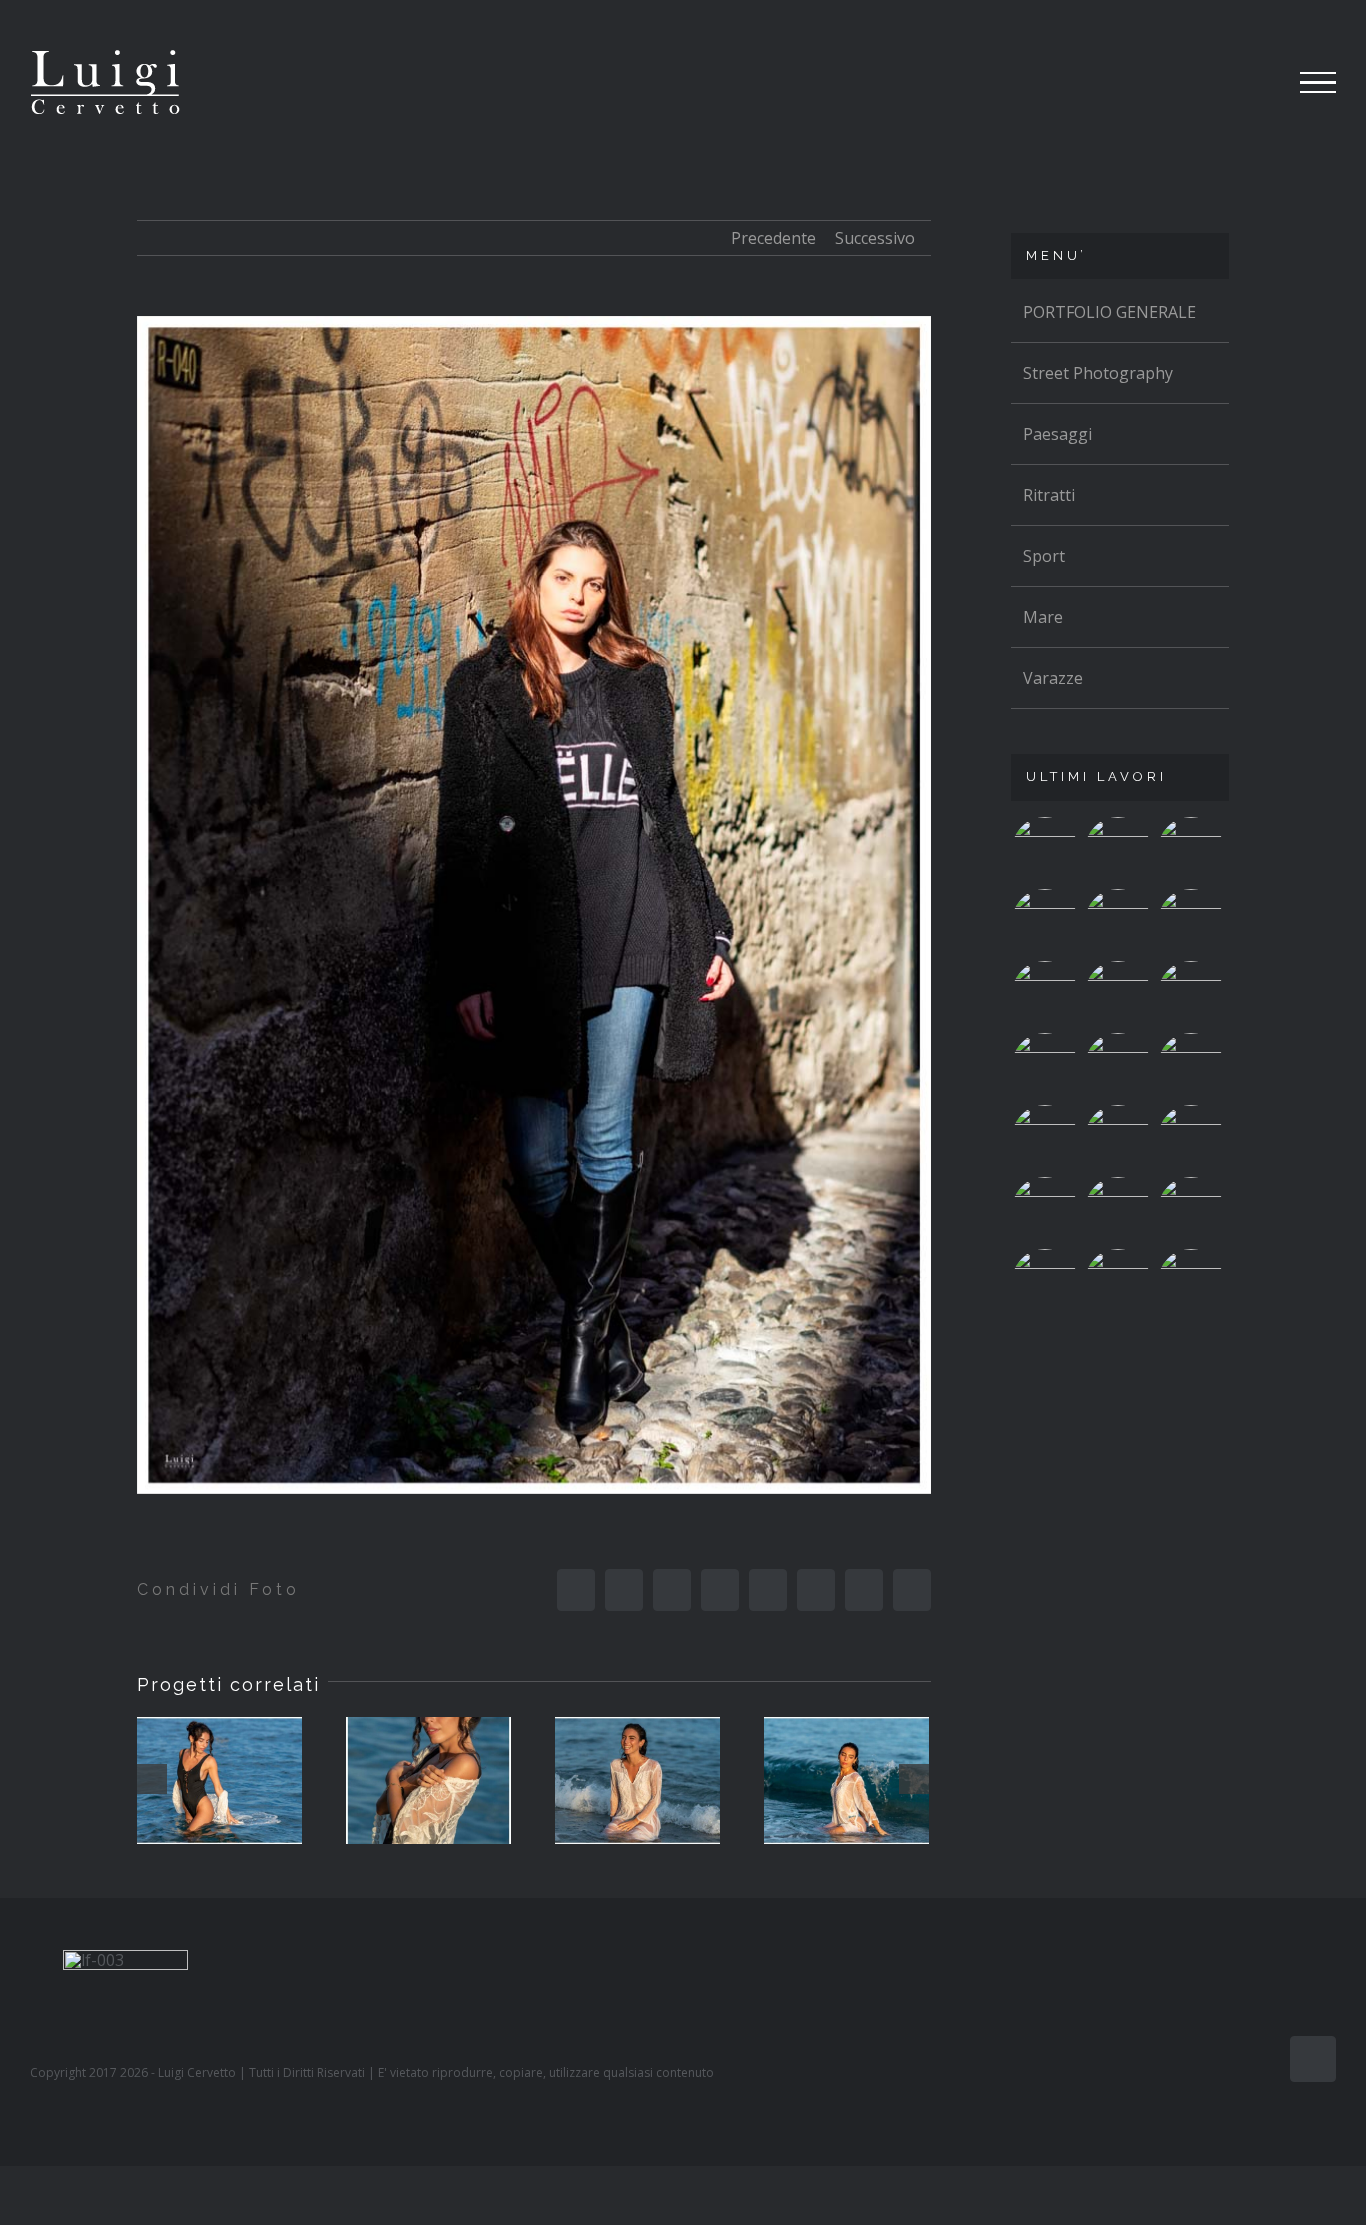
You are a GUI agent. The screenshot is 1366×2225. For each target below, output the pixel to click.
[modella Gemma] (219, 1780)
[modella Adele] (1191, 1282)
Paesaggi (1057, 434)
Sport (1044, 556)
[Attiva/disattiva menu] (1318, 83)
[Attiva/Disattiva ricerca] (1244, 82)
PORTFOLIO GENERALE (1109, 312)
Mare (1043, 617)
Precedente (773, 238)
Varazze (1053, 678)
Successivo (875, 238)
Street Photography (1098, 373)
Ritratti (1049, 495)
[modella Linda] (1118, 1210)
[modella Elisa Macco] (1118, 1138)
